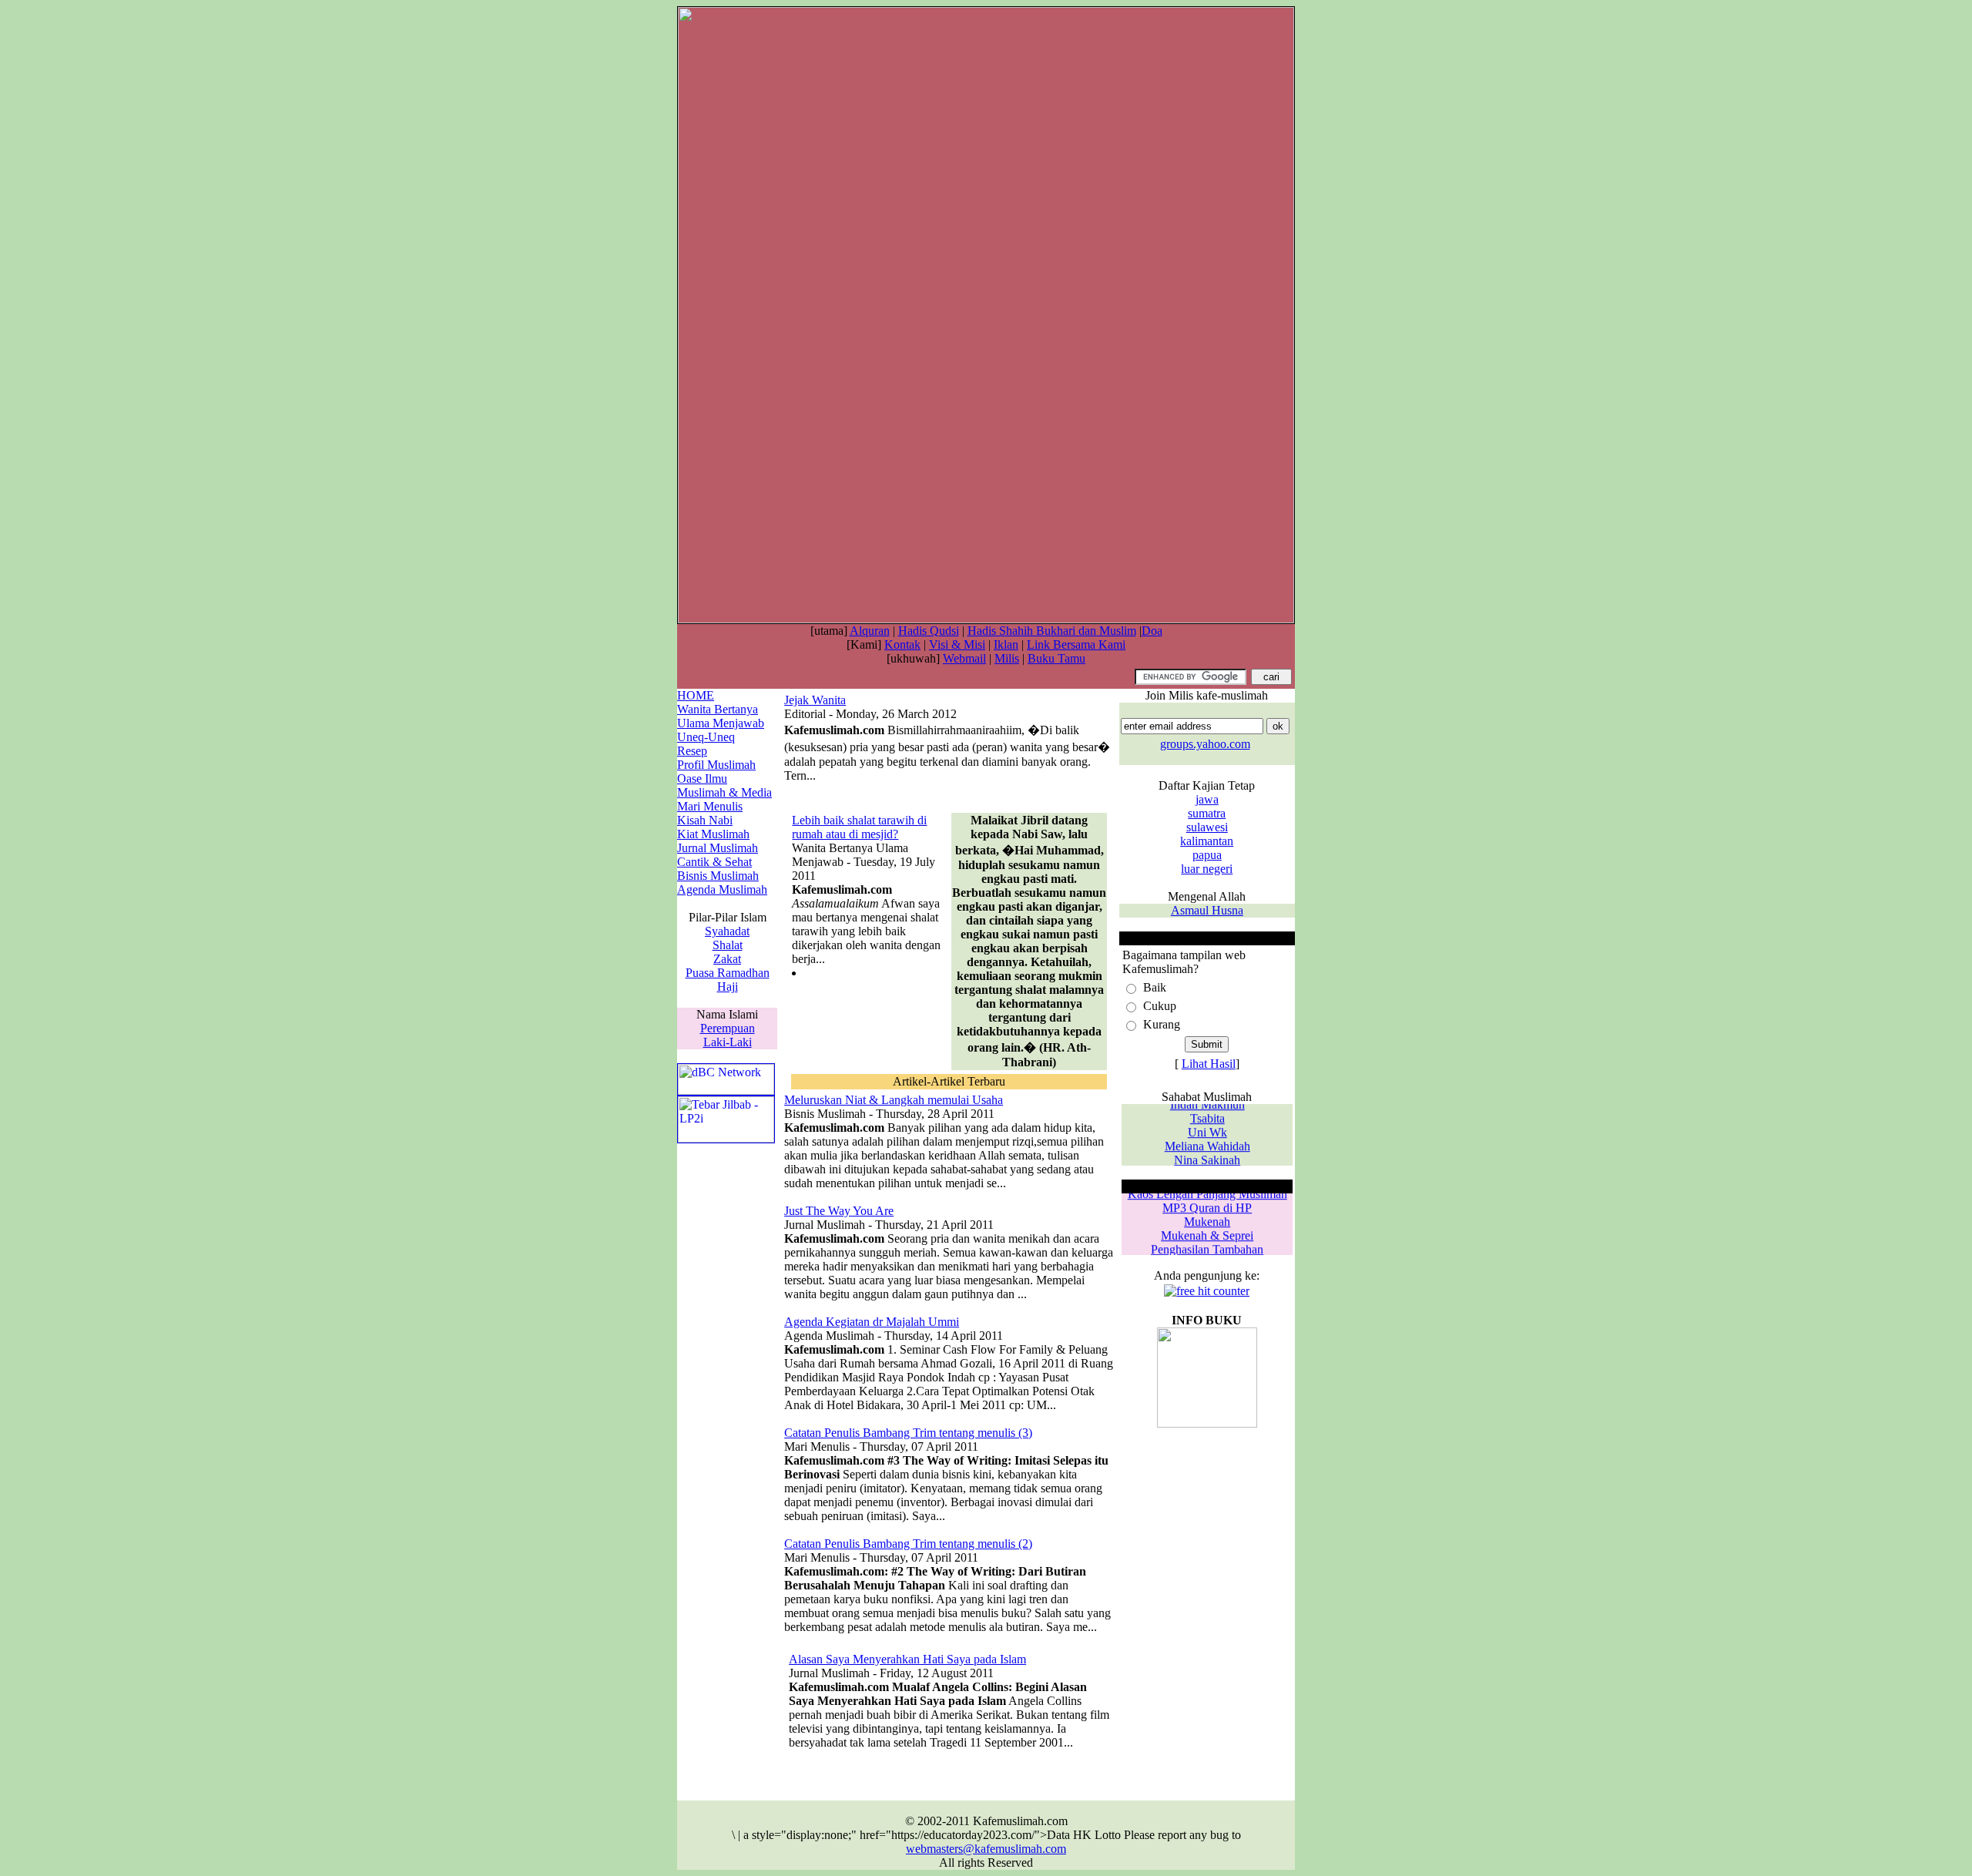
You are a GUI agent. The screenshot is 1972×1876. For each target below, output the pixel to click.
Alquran (870, 631)
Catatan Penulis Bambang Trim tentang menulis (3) (908, 1433)
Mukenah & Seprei (1207, 1229)
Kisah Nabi (705, 820)
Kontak (902, 644)
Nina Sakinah (1207, 1154)
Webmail (964, 658)
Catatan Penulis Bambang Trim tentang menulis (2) (908, 1544)
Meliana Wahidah (1207, 1140)
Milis (1007, 658)
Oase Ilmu (702, 779)
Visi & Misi (957, 644)
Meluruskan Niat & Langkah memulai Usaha (894, 1100)
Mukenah (1207, 1215)
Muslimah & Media (724, 792)
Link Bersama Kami (1076, 644)
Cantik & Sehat (714, 862)
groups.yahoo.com (1205, 744)
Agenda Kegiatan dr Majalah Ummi (872, 1322)
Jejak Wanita (815, 700)
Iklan (1006, 644)
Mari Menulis (710, 806)
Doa (1152, 631)
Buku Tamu (1056, 658)
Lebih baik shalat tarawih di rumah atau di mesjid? (859, 827)
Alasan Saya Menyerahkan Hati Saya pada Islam (907, 1659)
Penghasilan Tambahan (1207, 1243)
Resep (692, 751)
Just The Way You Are (839, 1211)
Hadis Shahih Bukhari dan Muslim (1052, 631)
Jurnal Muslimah (718, 848)
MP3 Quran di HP (1207, 1201)
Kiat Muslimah (713, 834)
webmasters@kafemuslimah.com (986, 1849)
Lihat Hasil (1209, 1064)
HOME (696, 695)
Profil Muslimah (716, 765)
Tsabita (1207, 1112)
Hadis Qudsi (929, 631)
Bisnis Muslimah (718, 876)
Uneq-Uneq (706, 737)
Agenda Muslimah (722, 889)
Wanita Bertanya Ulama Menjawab (721, 716)
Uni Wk (1207, 1126)
